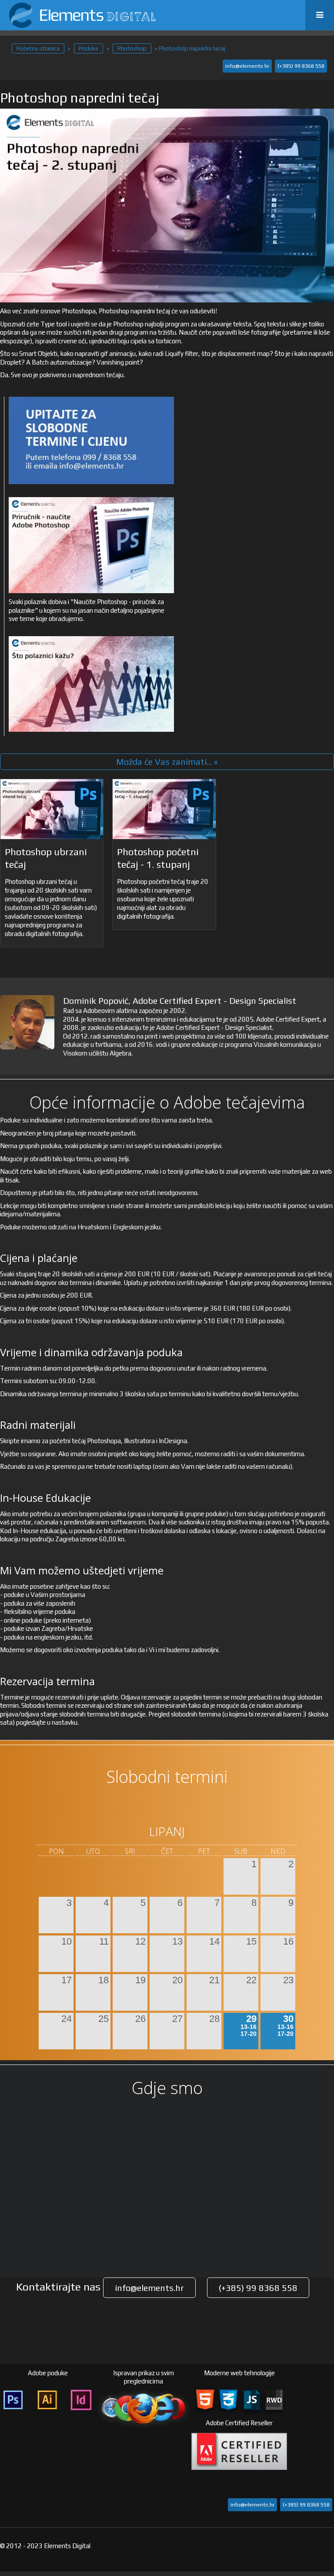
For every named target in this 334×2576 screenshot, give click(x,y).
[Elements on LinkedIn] (325, 2516)
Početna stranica (38, 48)
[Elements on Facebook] (325, 2450)
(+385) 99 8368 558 (301, 66)
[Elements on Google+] (325, 2549)
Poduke (89, 48)
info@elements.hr (247, 66)
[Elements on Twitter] (325, 2483)
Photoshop (132, 48)
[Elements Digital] (83, 15)
